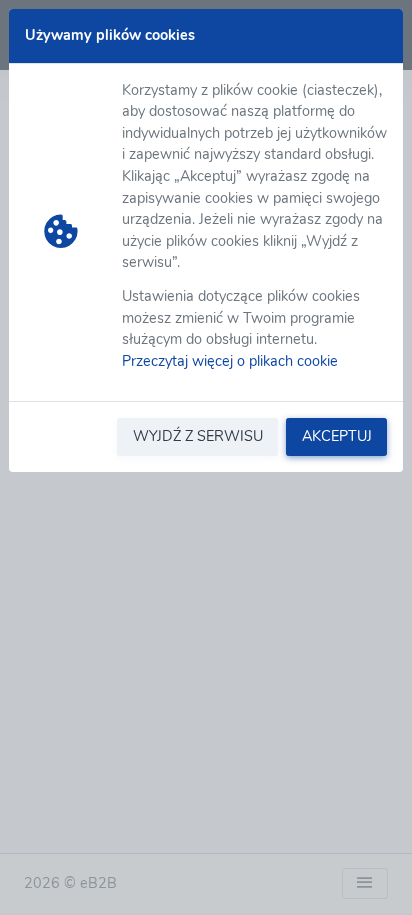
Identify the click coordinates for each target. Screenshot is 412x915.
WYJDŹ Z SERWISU (198, 436)
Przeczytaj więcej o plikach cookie (230, 361)
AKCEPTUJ (337, 436)
